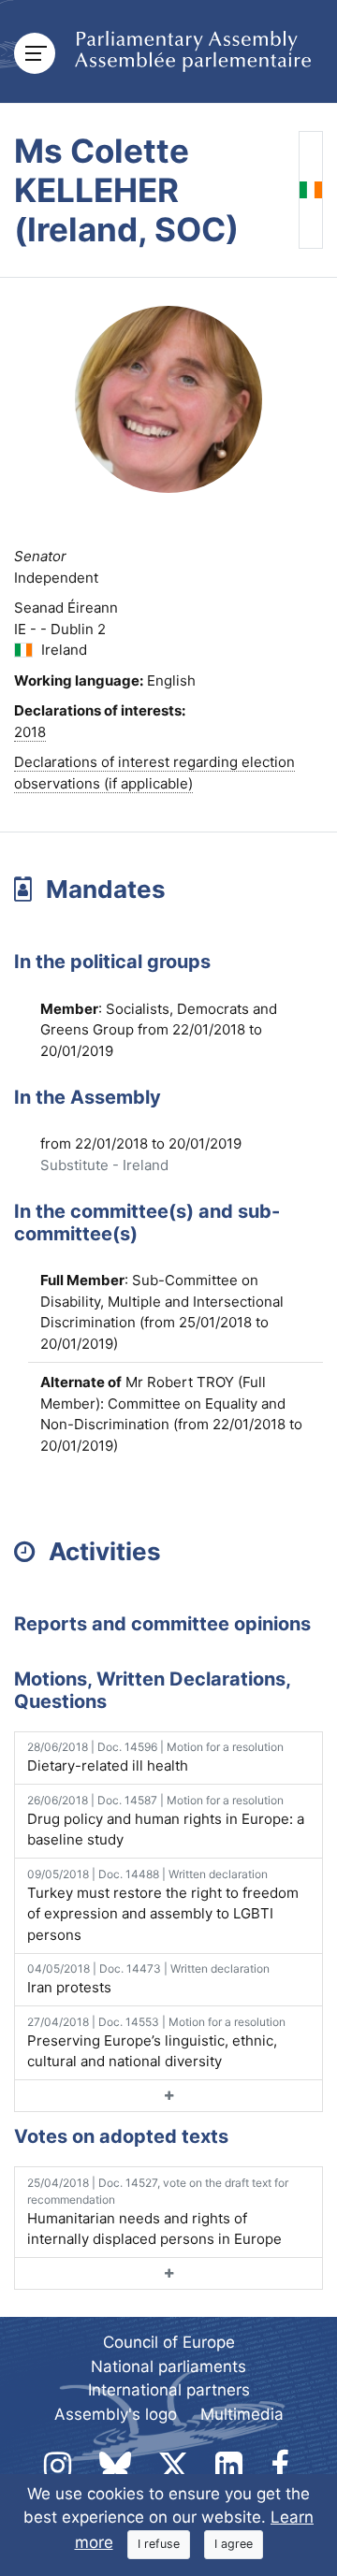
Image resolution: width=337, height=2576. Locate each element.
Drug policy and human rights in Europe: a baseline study (166, 1821)
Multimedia (242, 2414)
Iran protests (148, 1979)
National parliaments (168, 2366)
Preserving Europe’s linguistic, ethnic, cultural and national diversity (156, 2043)
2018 (30, 732)
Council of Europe (169, 2342)
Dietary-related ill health (155, 1757)
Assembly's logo (116, 2414)
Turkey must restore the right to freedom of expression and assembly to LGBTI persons (163, 1905)
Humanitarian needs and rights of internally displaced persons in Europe (158, 2212)
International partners (169, 2390)
